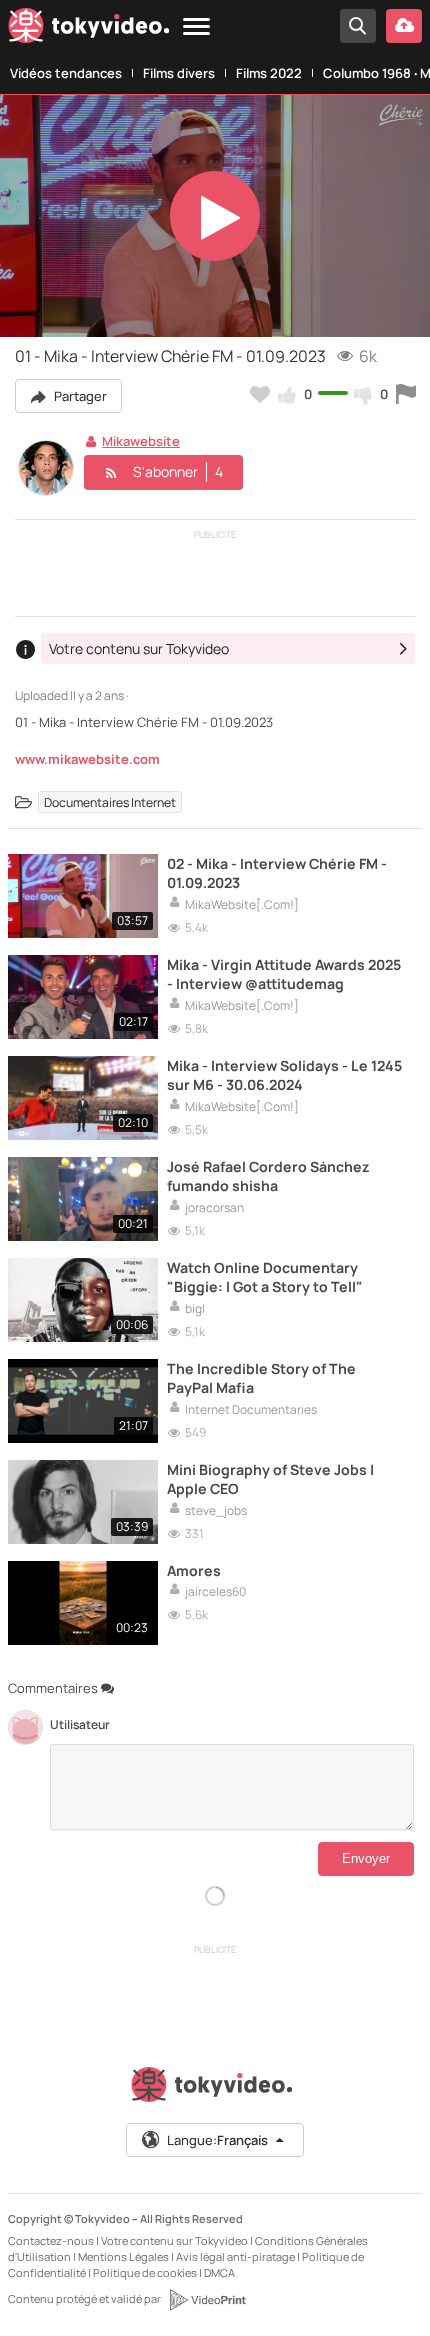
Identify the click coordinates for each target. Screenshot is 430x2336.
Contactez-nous (51, 2240)
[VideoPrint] (207, 2300)
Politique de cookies (145, 2272)
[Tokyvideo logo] (89, 29)
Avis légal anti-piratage (235, 2256)
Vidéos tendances (66, 73)
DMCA (219, 2272)
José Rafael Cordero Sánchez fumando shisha (268, 1176)
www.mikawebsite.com (87, 759)
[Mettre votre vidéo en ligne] (404, 26)
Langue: (217, 2140)
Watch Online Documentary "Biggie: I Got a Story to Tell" (265, 1277)
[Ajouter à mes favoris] (260, 394)
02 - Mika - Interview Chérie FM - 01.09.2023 (277, 873)
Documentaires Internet (110, 802)
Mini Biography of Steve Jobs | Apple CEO (270, 1479)
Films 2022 (269, 73)
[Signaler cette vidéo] (406, 394)
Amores (194, 1570)
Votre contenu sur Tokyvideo (174, 2240)
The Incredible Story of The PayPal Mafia (261, 1378)
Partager (79, 396)
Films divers (179, 73)
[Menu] (196, 27)
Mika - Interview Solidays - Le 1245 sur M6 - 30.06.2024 (284, 1075)
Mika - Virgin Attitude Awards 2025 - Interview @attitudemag (284, 974)
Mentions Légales (123, 2256)
